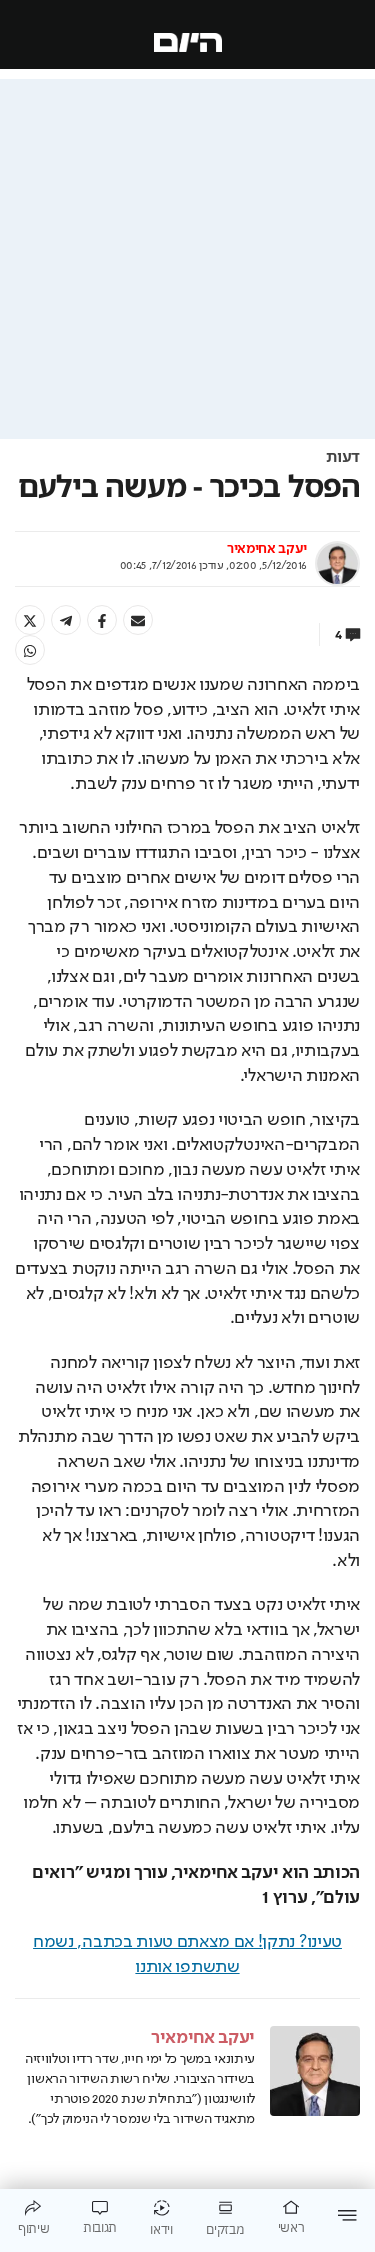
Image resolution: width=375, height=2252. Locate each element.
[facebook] (102, 620)
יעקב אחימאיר (267, 549)
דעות (343, 458)
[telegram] (66, 620)
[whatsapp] (30, 650)
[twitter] (30, 620)
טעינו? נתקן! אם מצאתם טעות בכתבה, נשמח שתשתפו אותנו (187, 1954)
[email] (138, 620)
